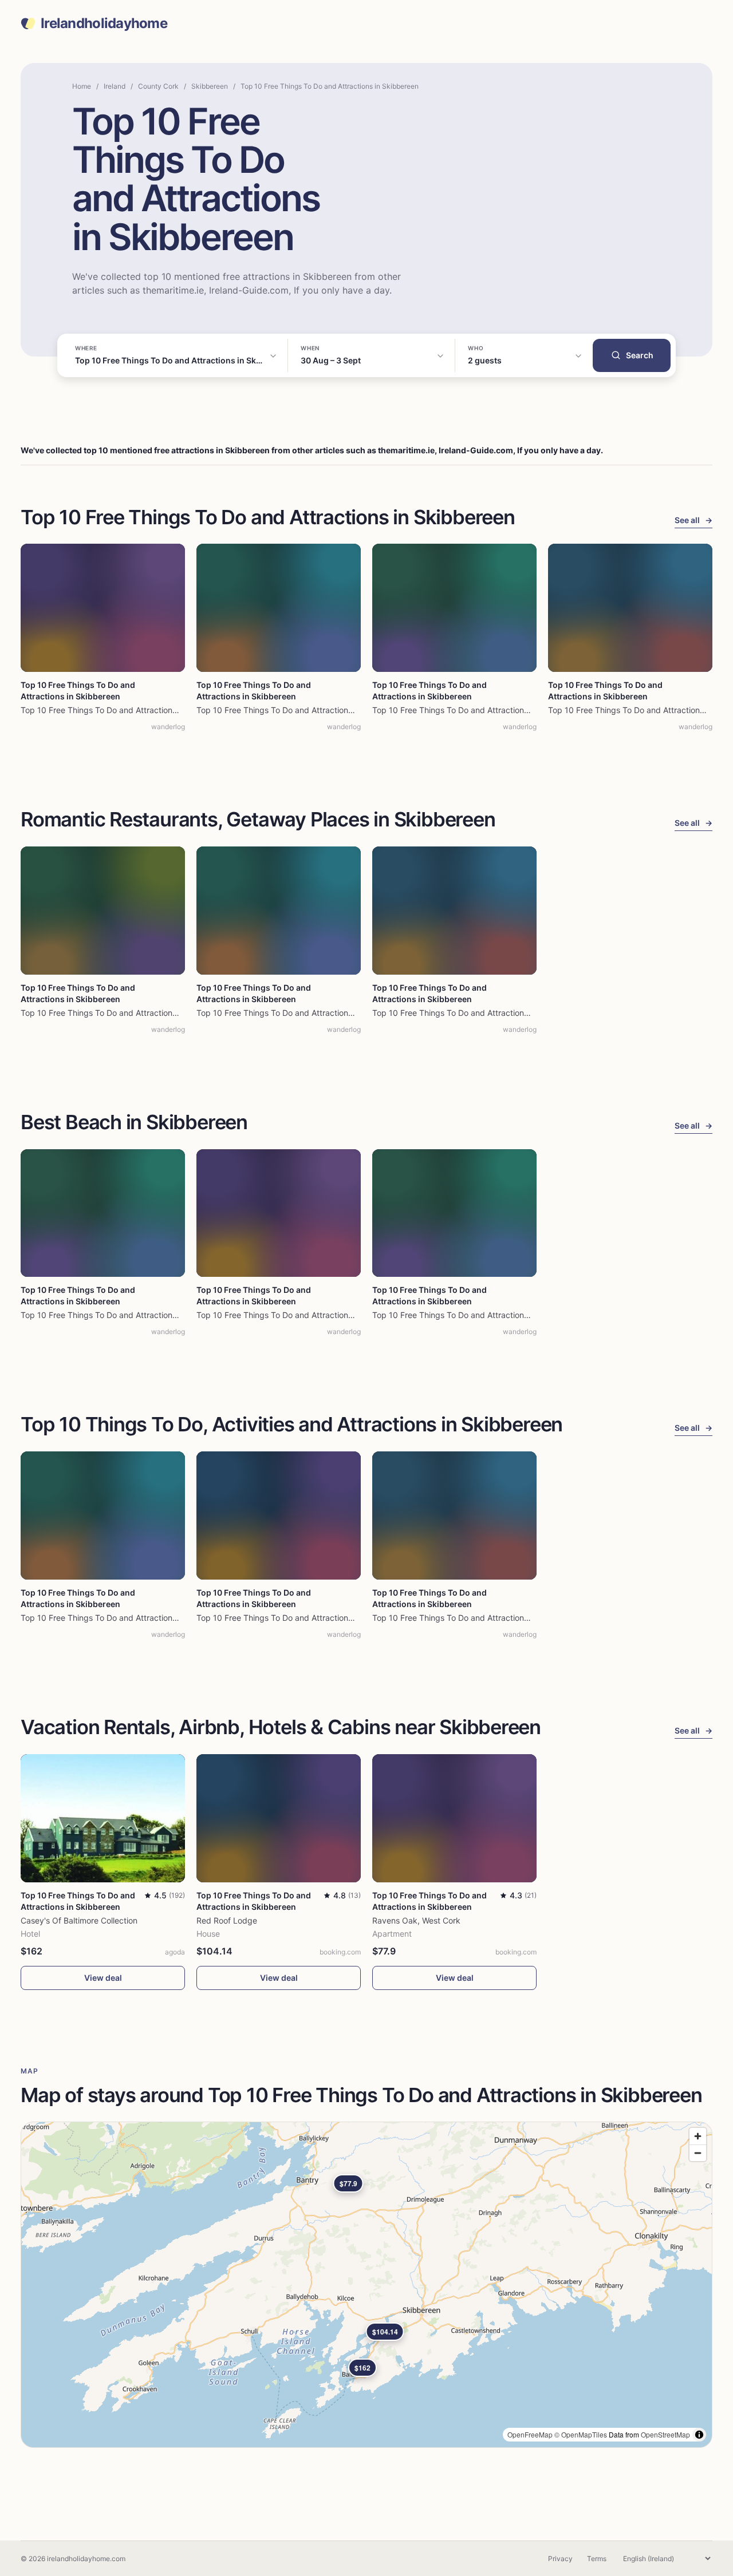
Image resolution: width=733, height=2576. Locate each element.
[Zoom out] (698, 2153)
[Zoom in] (698, 2136)
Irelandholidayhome (104, 23)
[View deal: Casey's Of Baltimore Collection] (103, 1818)
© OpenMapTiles (581, 2434)
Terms (597, 2559)
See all (693, 520)
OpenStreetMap (665, 2434)
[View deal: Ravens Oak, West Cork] (454, 1818)
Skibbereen (210, 86)
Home (82, 86)
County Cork (158, 86)
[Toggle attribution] (699, 2435)
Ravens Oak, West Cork (416, 1920)
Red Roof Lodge (227, 1920)
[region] (366, 2285)
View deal (103, 1978)
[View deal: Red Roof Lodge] (279, 1818)
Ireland (115, 86)
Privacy (560, 2559)
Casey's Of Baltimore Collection (79, 1920)
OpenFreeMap (530, 2434)
